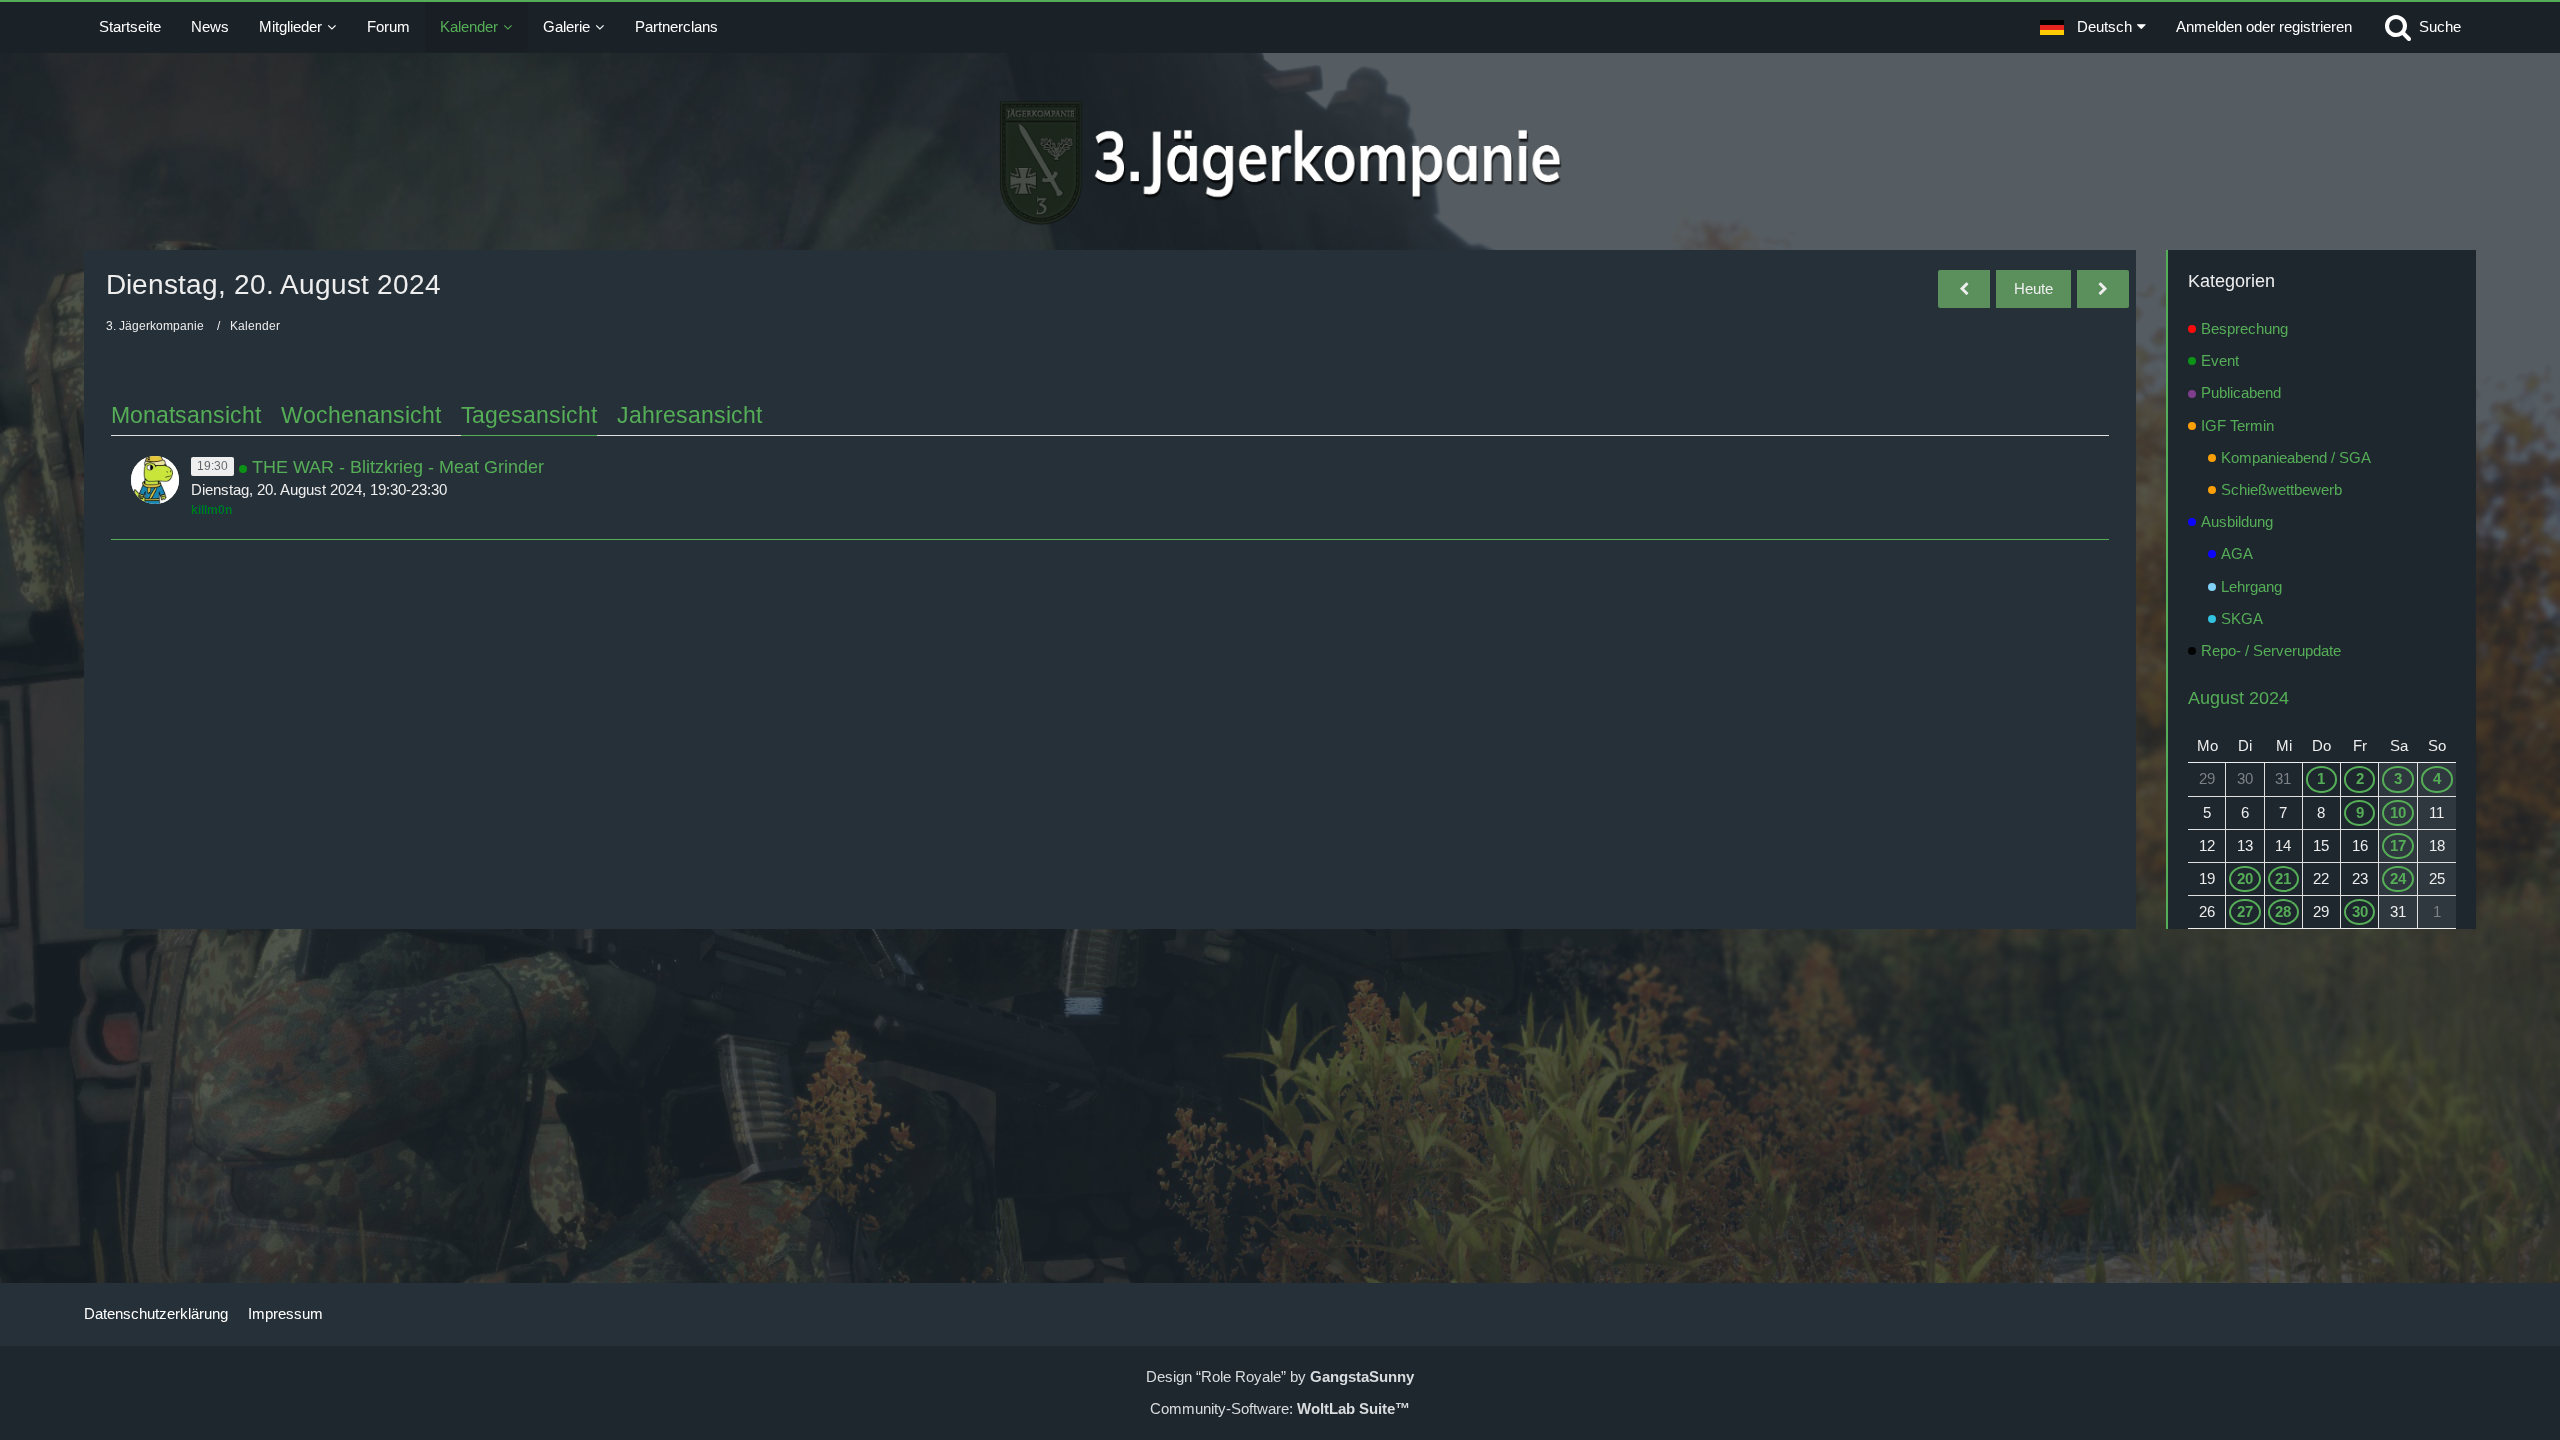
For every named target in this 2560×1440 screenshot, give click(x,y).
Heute (2033, 288)
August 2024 (2238, 698)
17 (2398, 845)
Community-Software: (1280, 1408)
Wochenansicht (361, 415)
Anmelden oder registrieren (2264, 26)
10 (2398, 812)
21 (2283, 878)
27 (2245, 911)
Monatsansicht (186, 415)
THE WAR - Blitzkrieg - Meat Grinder (398, 467)
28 (2283, 911)
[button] (2093, 27)
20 (2245, 878)
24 (2398, 878)
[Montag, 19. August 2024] (1964, 289)
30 (2360, 911)
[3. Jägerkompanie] (1280, 163)
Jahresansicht (689, 415)
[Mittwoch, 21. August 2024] (2103, 289)
